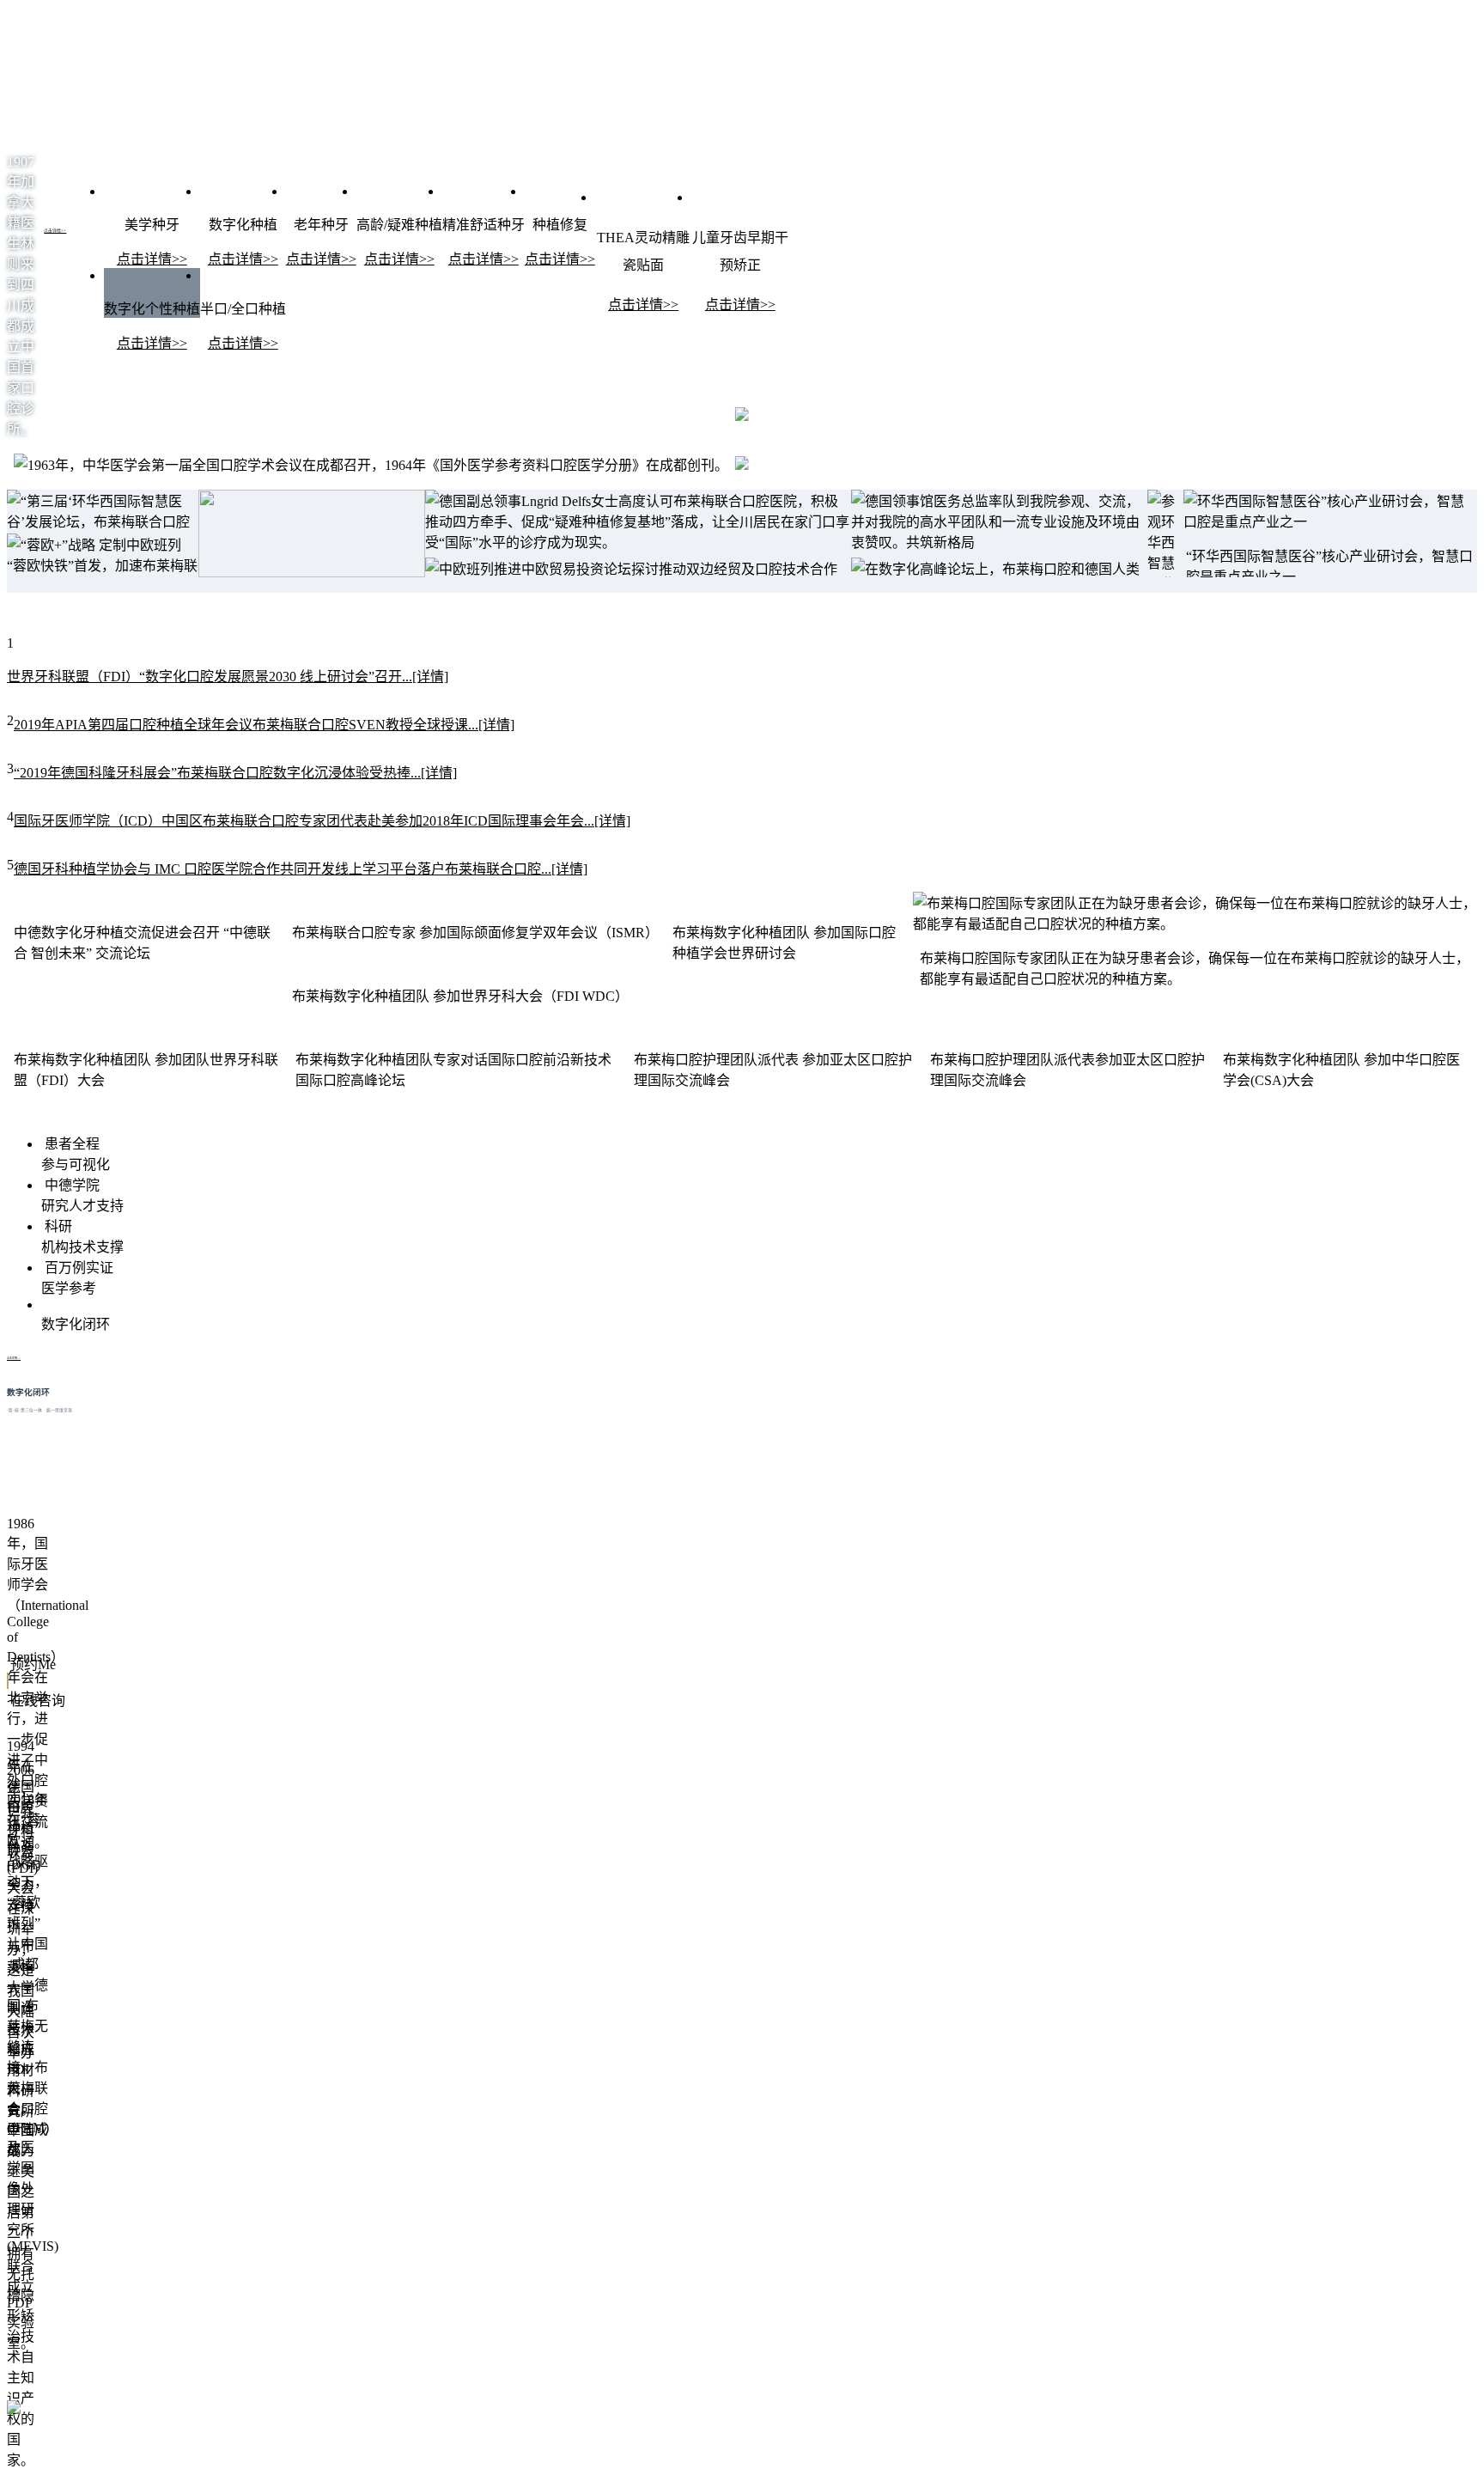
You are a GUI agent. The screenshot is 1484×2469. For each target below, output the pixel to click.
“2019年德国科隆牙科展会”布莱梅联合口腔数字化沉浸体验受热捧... (235, 773)
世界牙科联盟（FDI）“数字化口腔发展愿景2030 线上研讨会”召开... (228, 677)
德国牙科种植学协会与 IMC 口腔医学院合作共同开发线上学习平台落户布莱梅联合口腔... (301, 869)
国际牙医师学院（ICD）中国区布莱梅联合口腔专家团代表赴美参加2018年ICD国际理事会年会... (322, 821)
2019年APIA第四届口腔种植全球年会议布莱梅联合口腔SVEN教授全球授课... (264, 725)
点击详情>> (55, 231)
